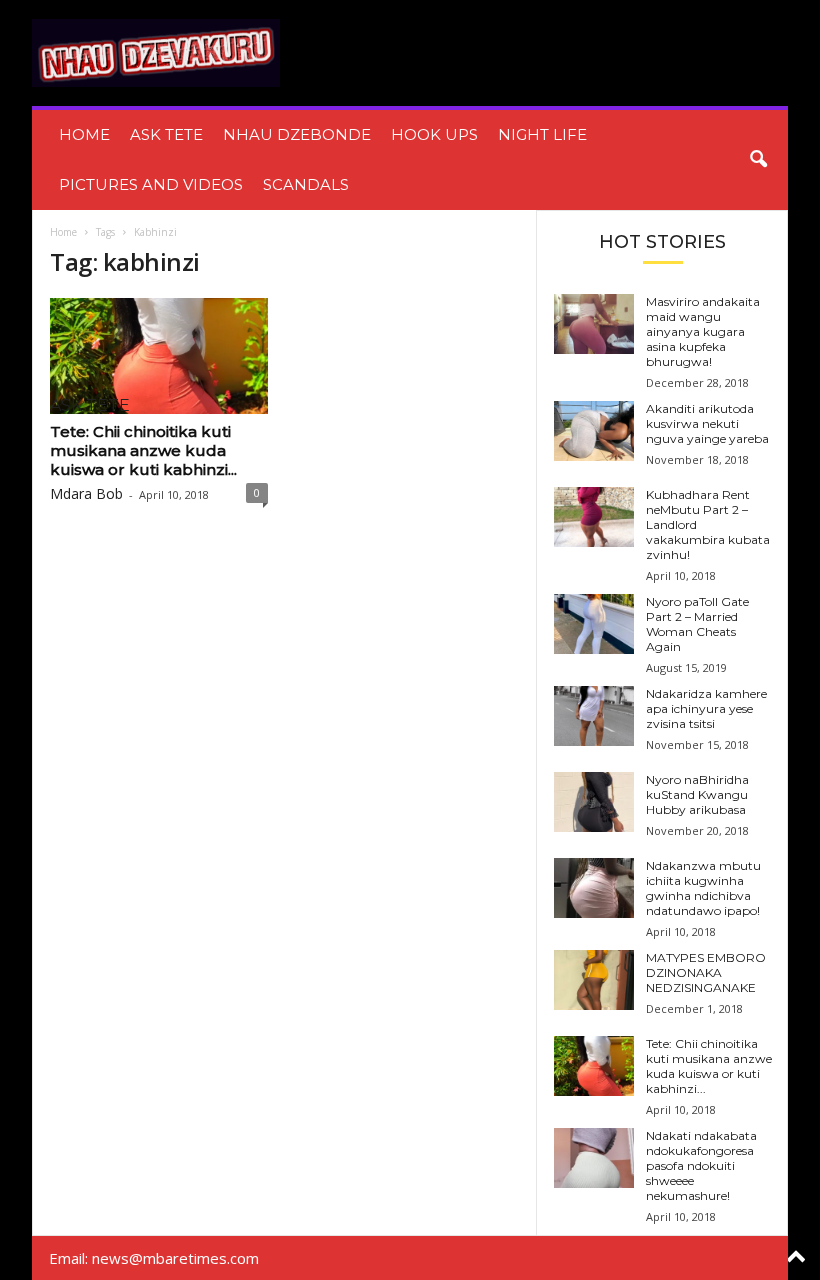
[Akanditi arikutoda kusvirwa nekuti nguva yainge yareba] (594, 431)
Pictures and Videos (151, 184)
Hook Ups (434, 134)
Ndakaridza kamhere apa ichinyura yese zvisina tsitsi (706, 708)
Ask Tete (166, 134)
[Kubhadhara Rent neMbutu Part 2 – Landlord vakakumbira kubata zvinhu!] (594, 517)
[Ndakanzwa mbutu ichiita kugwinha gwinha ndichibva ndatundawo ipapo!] (594, 888)
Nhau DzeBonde (297, 134)
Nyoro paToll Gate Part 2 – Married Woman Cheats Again (697, 624)
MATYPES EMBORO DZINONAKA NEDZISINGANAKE (706, 972)
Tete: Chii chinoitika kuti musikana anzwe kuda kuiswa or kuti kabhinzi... (143, 450)
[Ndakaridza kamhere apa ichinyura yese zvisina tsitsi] (594, 716)
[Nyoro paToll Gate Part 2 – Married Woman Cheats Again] (594, 624)
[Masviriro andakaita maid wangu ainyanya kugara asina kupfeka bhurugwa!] (594, 324)
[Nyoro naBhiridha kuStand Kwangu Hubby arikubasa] (594, 802)
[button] (758, 160)
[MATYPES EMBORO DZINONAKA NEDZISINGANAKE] (594, 980)
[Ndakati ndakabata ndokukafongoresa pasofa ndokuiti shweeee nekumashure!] (594, 1158)
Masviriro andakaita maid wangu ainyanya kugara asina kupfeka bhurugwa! (703, 331)
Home (84, 134)
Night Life (542, 134)
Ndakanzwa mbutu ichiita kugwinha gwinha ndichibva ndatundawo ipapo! (703, 888)
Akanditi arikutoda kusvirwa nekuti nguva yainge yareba (707, 423)
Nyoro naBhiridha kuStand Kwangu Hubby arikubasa (697, 794)
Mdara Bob (86, 493)
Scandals (306, 184)
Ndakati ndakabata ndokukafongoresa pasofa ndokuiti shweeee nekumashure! (701, 1165)
